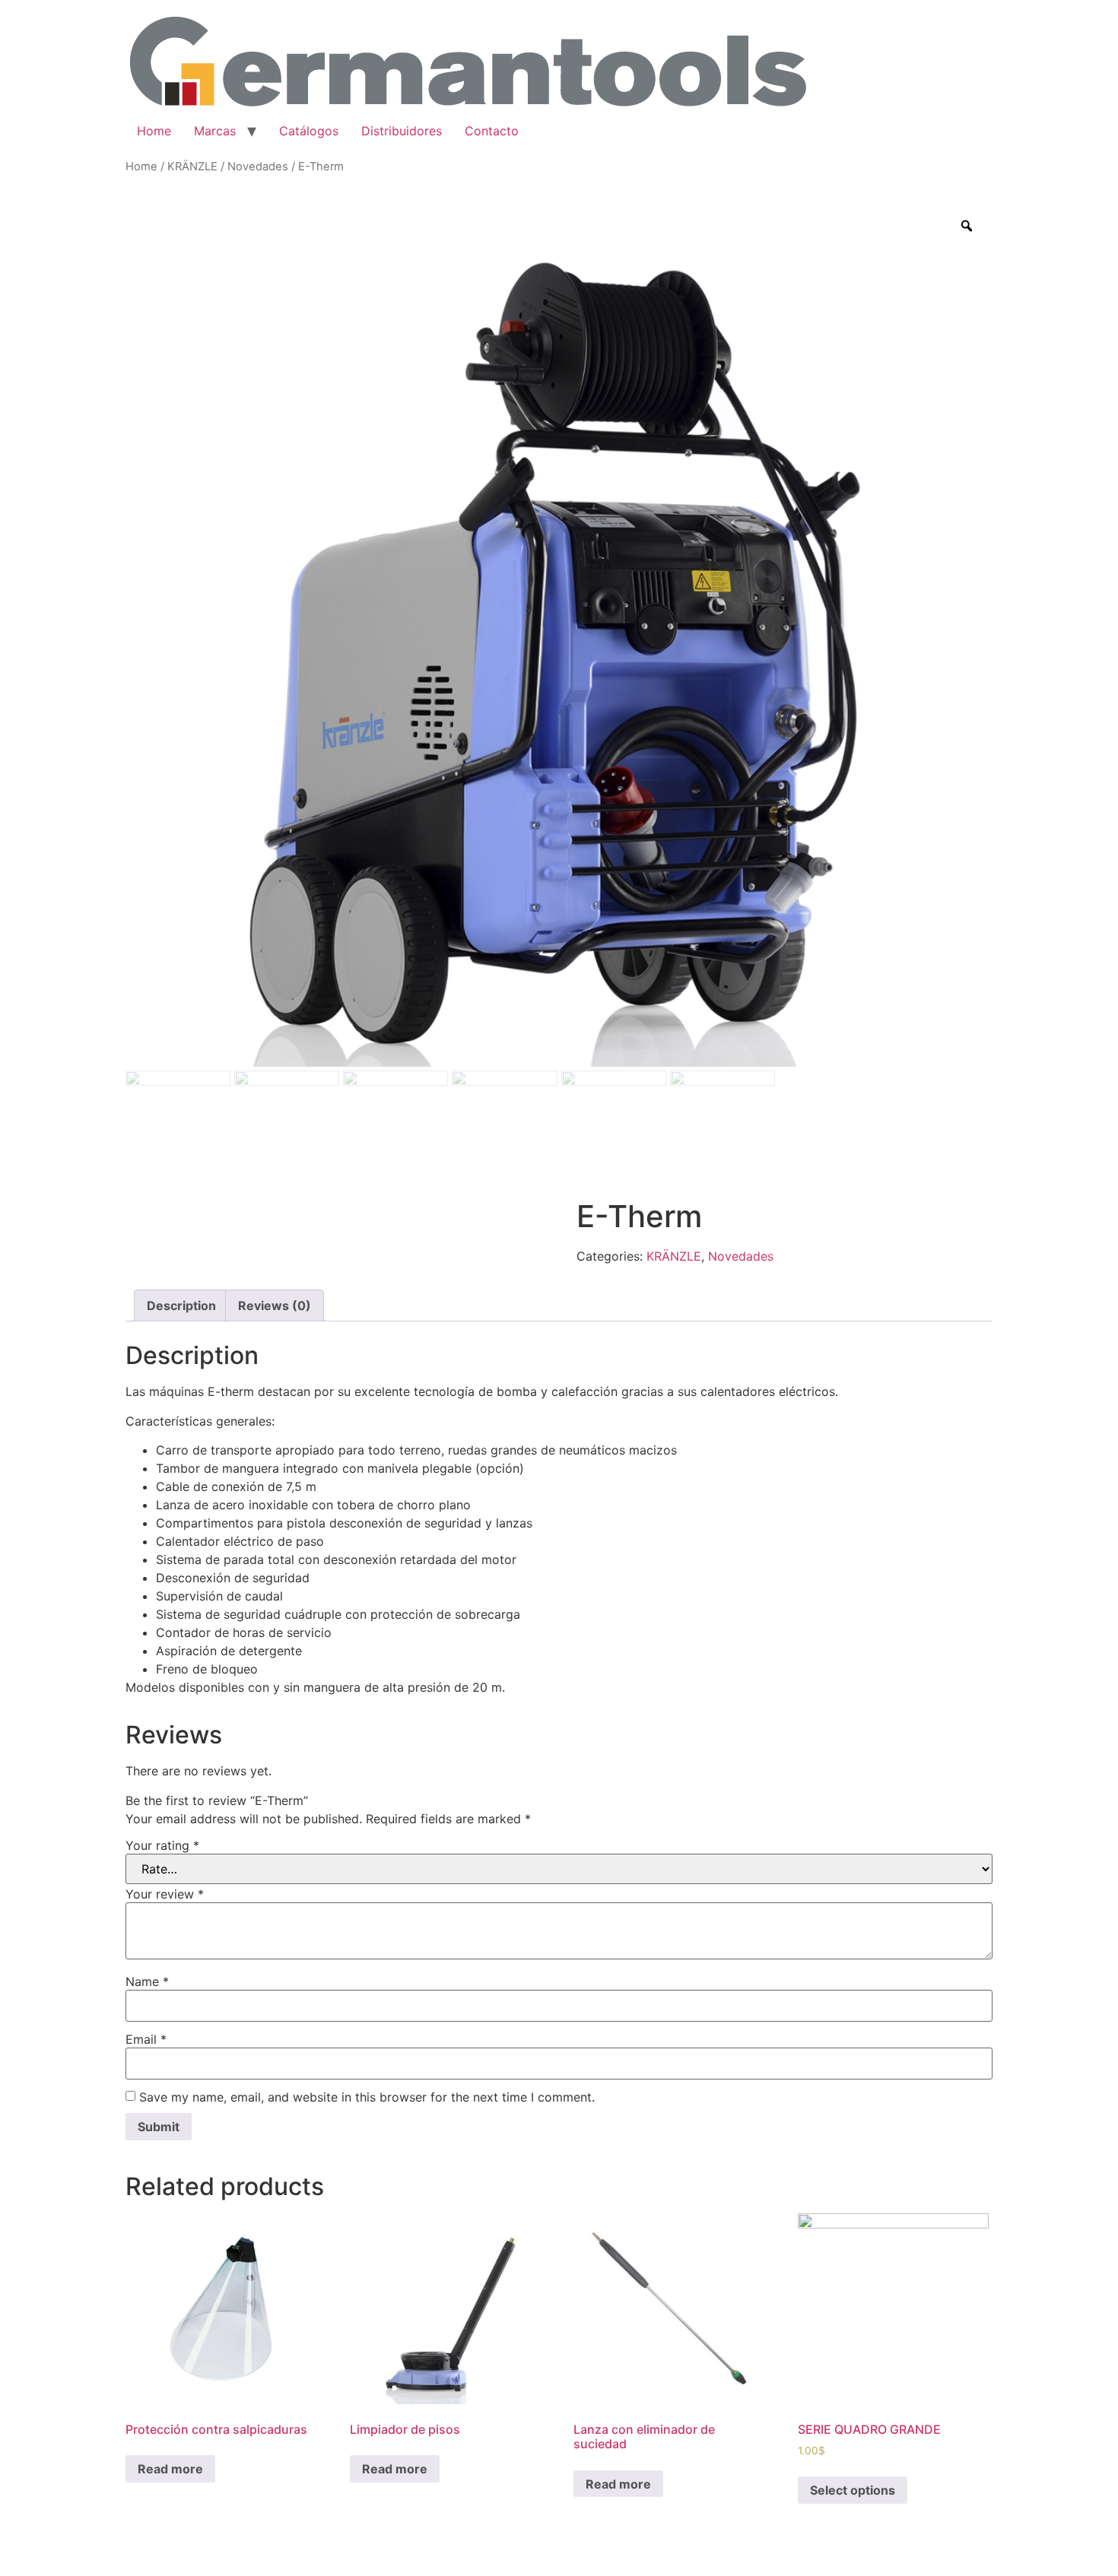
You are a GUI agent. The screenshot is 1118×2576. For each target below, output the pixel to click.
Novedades (258, 167)
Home (154, 131)
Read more (170, 2469)
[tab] (181, 1305)
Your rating (162, 1845)
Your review (165, 1894)
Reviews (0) (275, 1305)
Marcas (215, 131)
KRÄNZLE (192, 167)
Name (147, 1981)
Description (181, 1305)
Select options (853, 2490)
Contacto (492, 131)
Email (146, 2039)
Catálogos (309, 131)
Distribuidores (402, 131)
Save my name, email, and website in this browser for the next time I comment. (367, 2097)
